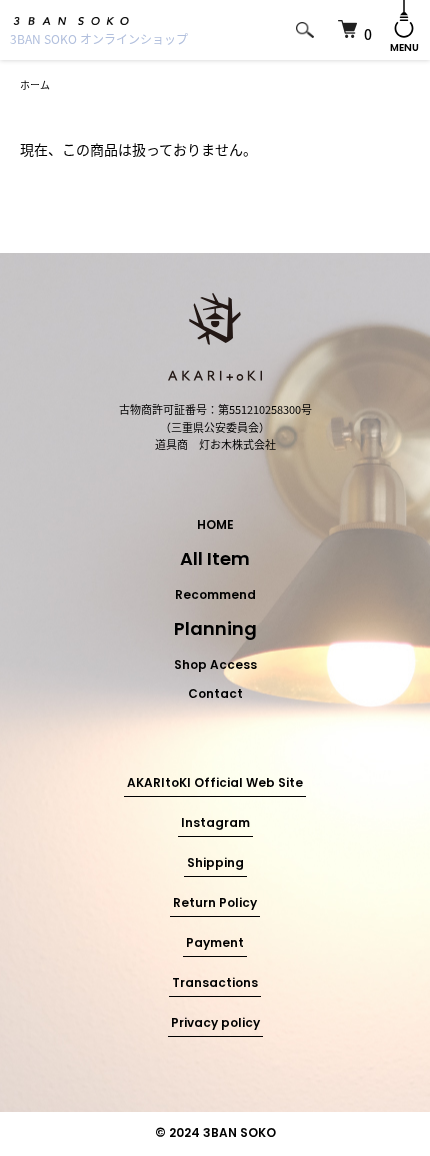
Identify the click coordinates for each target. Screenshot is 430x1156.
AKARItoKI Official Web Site (215, 784)
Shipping (215, 864)
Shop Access (215, 666)
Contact (215, 695)
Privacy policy (215, 1024)
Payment (215, 944)
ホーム (35, 84)
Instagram (215, 824)
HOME (215, 526)
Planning (215, 631)
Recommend (215, 596)
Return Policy (215, 904)
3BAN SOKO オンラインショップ (99, 38)
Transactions (215, 984)
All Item (215, 561)
